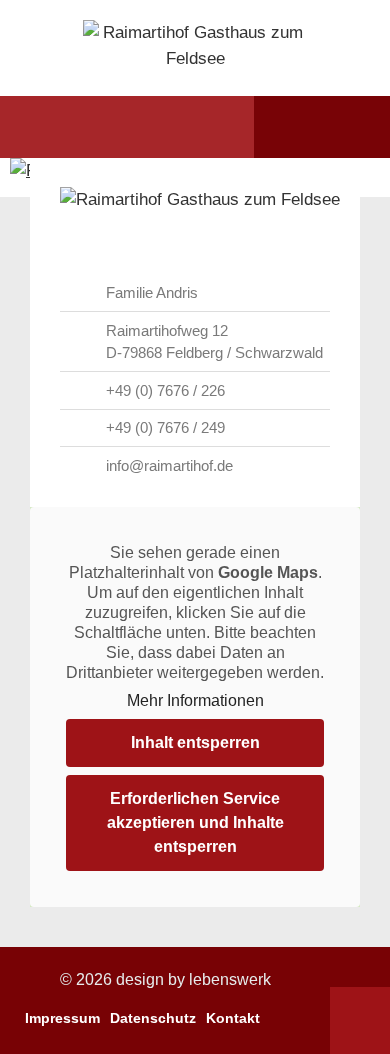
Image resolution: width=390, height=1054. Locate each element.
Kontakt (233, 1018)
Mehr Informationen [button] (195, 700)
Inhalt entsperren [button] (195, 742)
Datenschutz (153, 1018)
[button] (53, 127)
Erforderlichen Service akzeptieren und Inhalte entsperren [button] (195, 822)
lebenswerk (230, 979)
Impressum (62, 1018)
